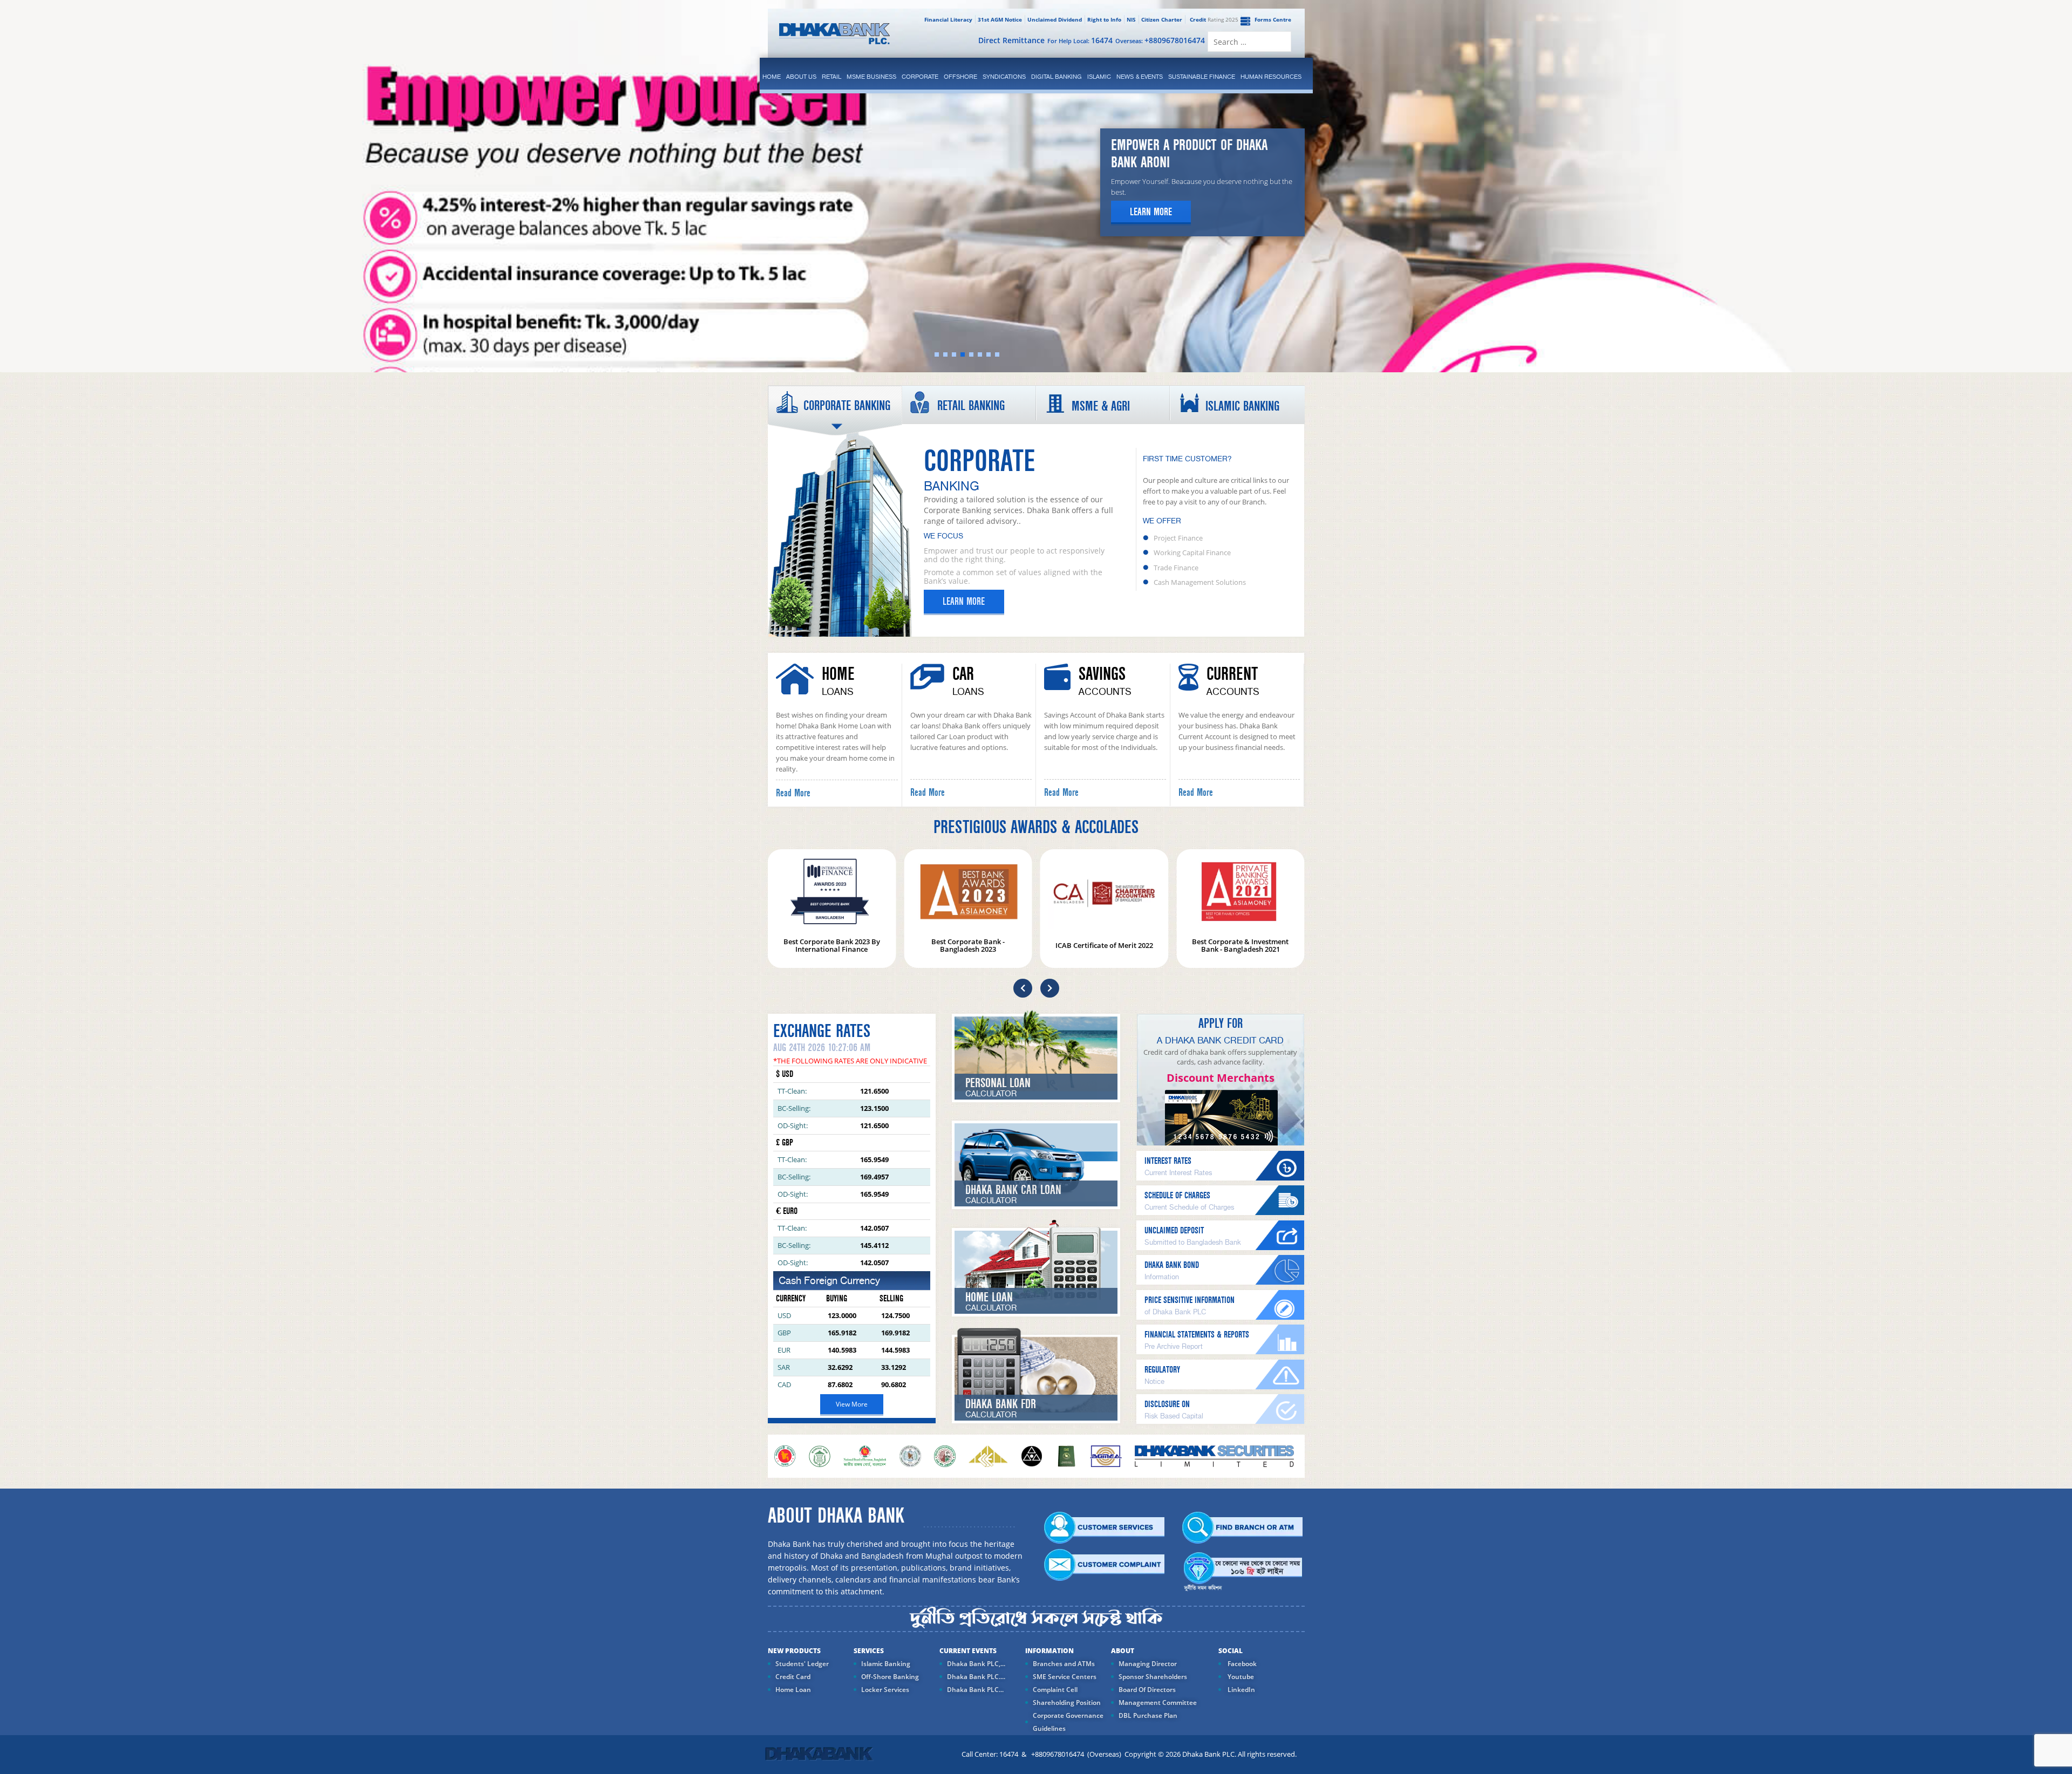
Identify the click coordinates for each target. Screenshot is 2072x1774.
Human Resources (1271, 77)
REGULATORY (1162, 1370)
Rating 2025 (1214, 19)
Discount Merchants (1221, 1078)
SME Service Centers (1065, 1677)
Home (772, 77)
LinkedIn (1241, 1690)
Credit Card (793, 1677)
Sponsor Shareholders (1153, 1677)
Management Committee (1158, 1703)
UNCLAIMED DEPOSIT (1174, 1230)
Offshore (960, 77)
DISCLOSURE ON (1167, 1404)
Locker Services (885, 1690)
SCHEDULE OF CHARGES (1177, 1195)
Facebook (1241, 1664)
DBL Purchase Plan (1148, 1715)
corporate (920, 77)
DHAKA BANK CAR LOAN (1013, 1190)
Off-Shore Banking (890, 1677)
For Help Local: (1080, 40)
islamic (1099, 77)
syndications (1004, 77)
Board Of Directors (1147, 1690)
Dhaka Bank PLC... (975, 1690)
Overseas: (1160, 40)
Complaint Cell (1055, 1690)
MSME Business (871, 77)
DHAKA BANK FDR (1001, 1404)
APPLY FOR (1221, 1024)
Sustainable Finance (1202, 77)
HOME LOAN (989, 1297)
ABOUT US (801, 77)
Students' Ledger (802, 1664)
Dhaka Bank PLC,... (976, 1664)
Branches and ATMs (1064, 1664)
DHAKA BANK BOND (1172, 1265)
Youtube (1240, 1677)
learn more (1151, 212)
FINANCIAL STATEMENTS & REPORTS (1197, 1335)
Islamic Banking (886, 1664)
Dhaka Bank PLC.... (976, 1677)
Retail (831, 77)
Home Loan (793, 1690)
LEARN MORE (964, 602)
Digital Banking (1057, 77)
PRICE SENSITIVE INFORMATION (1190, 1300)
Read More (793, 793)
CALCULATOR (991, 1094)
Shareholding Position (1067, 1703)
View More (852, 1404)
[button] (1023, 988)
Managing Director (1148, 1664)
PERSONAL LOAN (998, 1083)
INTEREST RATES (1168, 1161)
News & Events (1140, 77)
